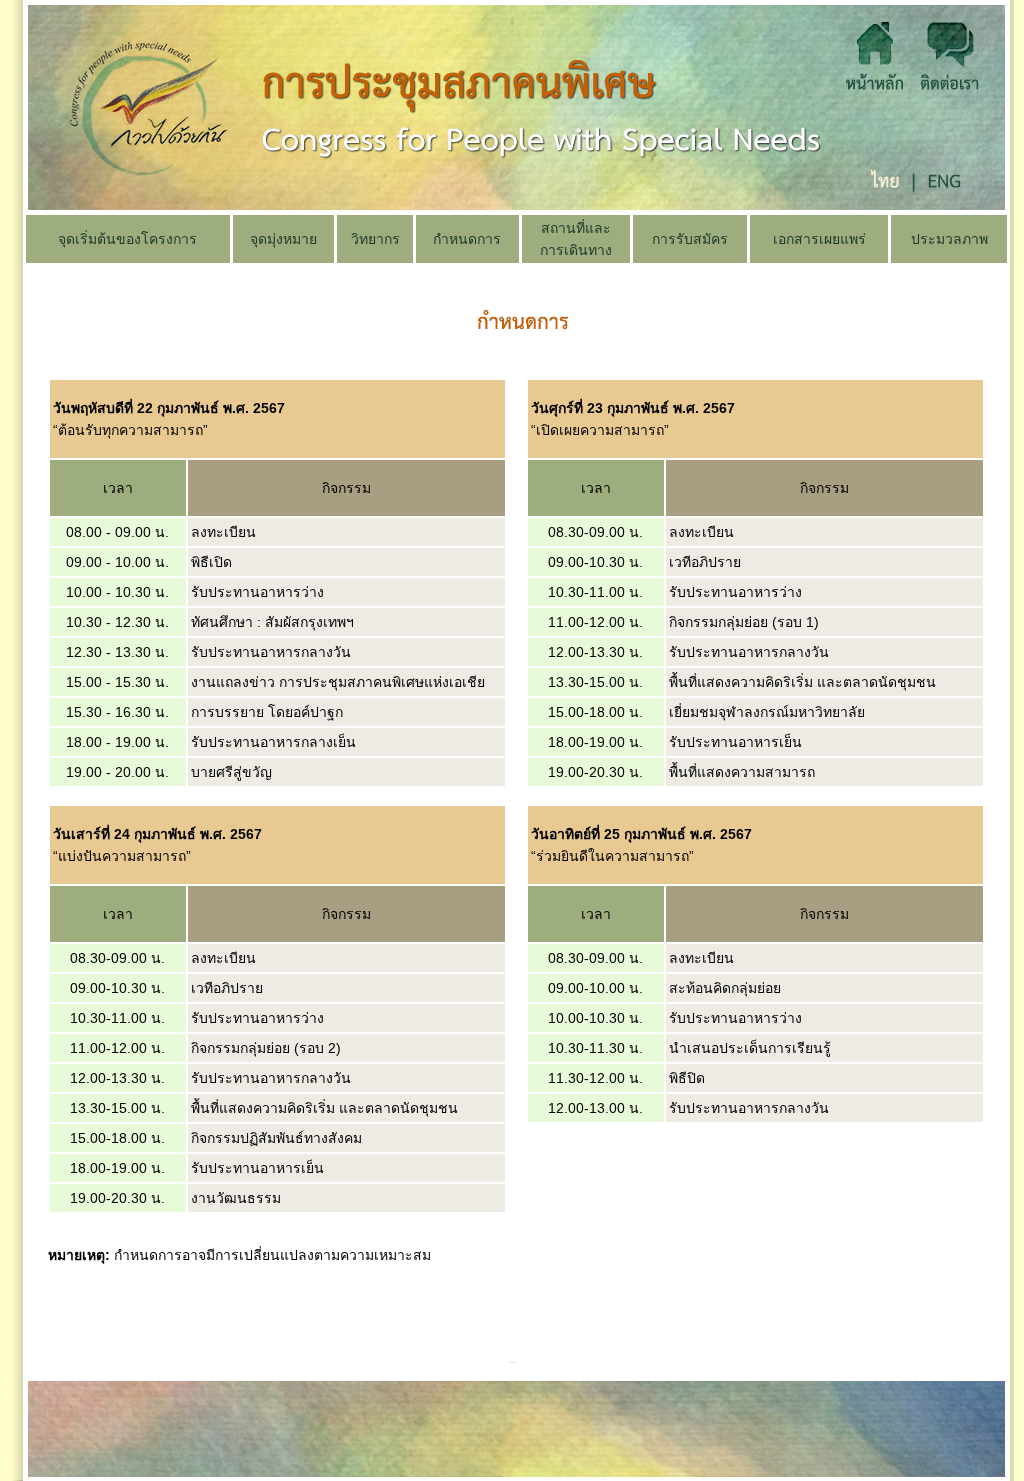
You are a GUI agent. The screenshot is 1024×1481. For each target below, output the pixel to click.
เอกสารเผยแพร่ (819, 239)
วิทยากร (375, 239)
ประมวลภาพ (949, 239)
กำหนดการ (467, 239)
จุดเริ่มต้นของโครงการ (127, 239)
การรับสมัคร (690, 239)
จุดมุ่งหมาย (283, 239)
